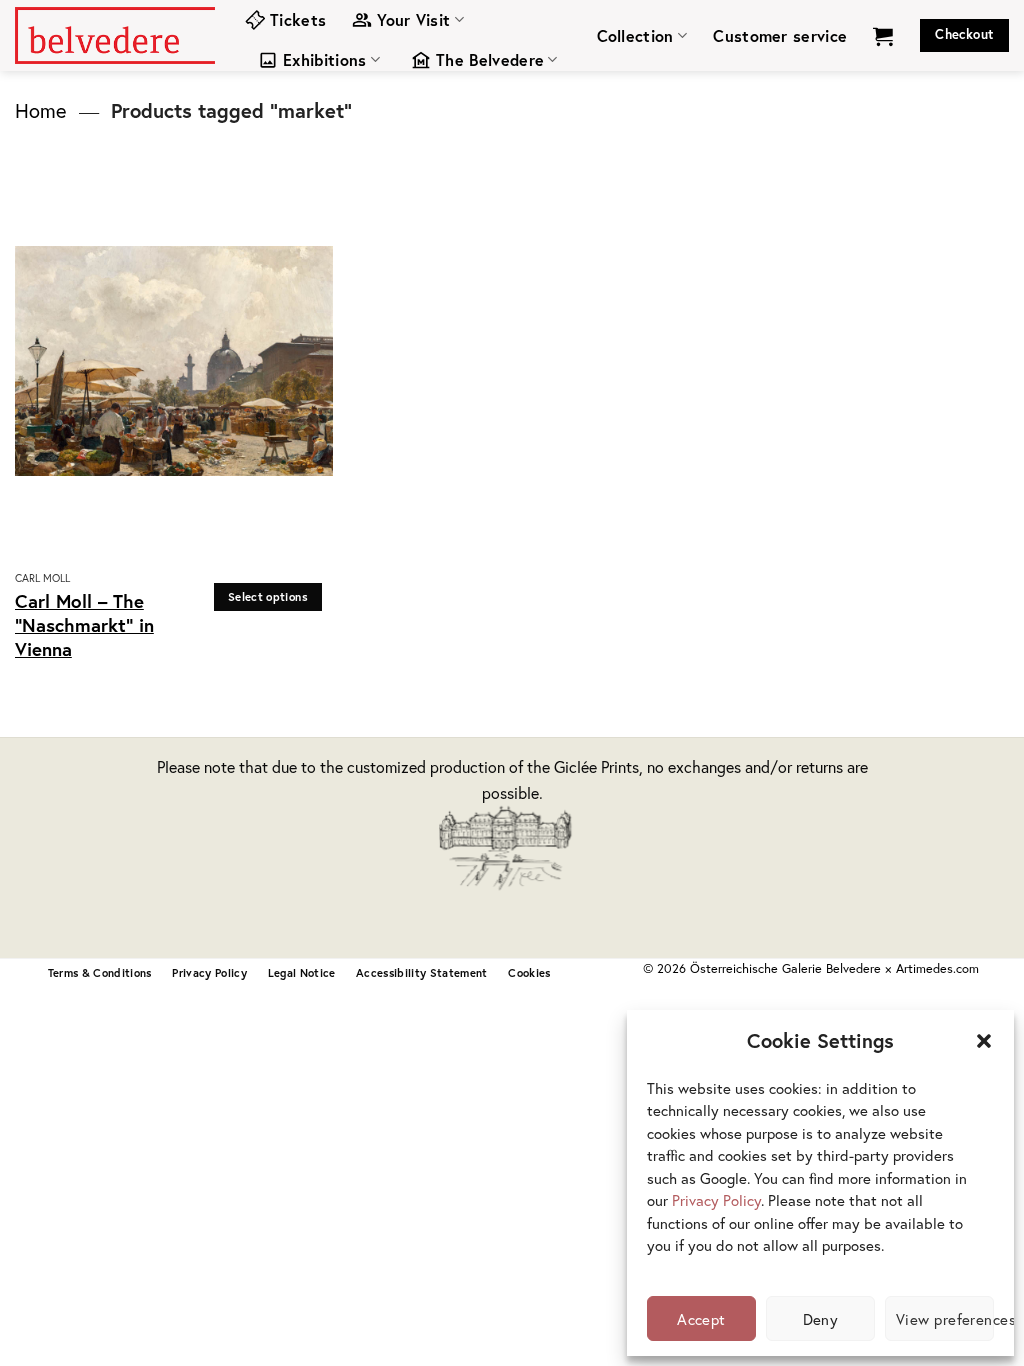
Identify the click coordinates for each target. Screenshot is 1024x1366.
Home (41, 110)
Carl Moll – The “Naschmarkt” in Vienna (84, 625)
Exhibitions (325, 59)
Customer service (780, 35)
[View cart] (883, 36)
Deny (821, 1319)
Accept (701, 1319)
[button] (984, 1041)
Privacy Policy (716, 1200)
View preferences (945, 1319)
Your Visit (413, 19)
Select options (268, 596)
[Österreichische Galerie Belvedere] (115, 35)
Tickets (298, 19)
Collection (635, 35)
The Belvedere (490, 59)
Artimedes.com (937, 968)
